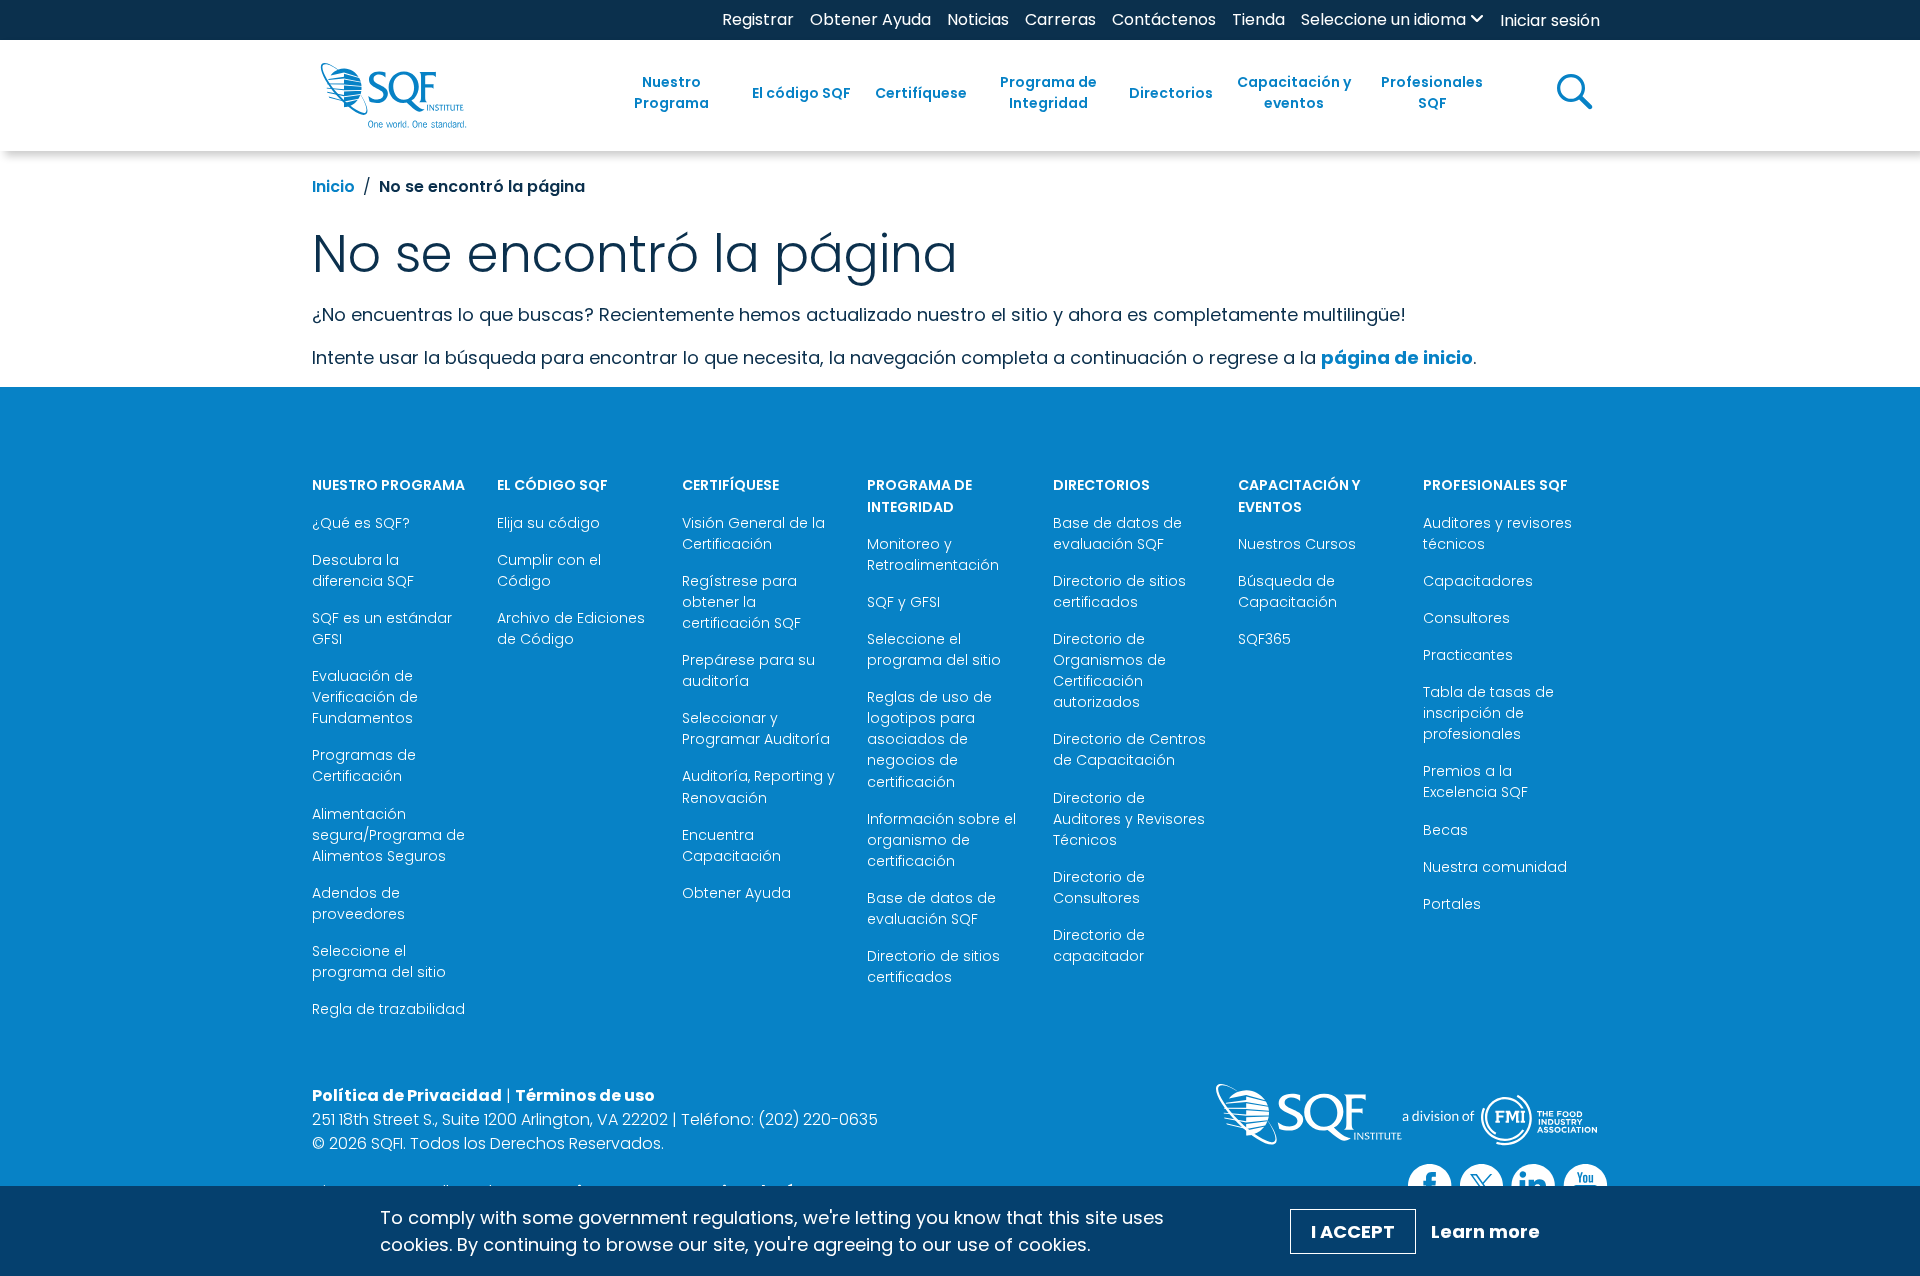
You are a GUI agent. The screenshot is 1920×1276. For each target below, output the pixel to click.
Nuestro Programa (671, 92)
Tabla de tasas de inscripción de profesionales (1488, 713)
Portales (1452, 904)
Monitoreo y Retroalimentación (933, 554)
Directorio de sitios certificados (933, 966)
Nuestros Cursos (1297, 544)
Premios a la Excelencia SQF (1475, 781)
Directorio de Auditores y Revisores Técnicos (1129, 819)
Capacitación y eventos (1294, 92)
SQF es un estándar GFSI (382, 628)
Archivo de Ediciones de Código (571, 628)
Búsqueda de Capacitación (1287, 591)
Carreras (1060, 19)
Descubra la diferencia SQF (363, 570)
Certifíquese (921, 93)
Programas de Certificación (364, 765)
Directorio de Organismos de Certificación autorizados (1109, 670)
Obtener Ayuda (870, 19)
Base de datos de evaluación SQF (931, 908)
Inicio (333, 186)
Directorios (1171, 93)
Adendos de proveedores (358, 903)
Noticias (978, 19)
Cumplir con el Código (549, 570)
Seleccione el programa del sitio (379, 961)
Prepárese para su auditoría (748, 670)
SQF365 (1264, 639)
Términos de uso (585, 1095)
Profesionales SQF (1432, 92)
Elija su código (548, 523)
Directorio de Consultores (1099, 887)
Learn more (1485, 1231)
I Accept (1353, 1231)
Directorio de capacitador (1099, 945)
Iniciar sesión (1550, 20)
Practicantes (1468, 655)
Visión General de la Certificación (753, 533)
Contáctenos (1164, 19)
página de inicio (1397, 357)
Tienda (1258, 19)
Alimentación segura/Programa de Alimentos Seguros (388, 835)
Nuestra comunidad (1495, 867)
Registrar (758, 19)
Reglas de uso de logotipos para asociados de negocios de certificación (929, 739)
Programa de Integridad (1048, 92)
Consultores (1466, 618)
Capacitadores (1478, 581)
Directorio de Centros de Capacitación (1129, 749)
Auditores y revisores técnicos (1497, 533)
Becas (1445, 830)
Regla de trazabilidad (388, 1009)
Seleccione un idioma (1383, 19)
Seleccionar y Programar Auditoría (756, 728)
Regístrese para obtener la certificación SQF (741, 602)
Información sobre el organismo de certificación (941, 840)
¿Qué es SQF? (361, 523)
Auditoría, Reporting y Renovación (758, 786)
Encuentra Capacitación (731, 845)
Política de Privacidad (407, 1095)
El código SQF (801, 93)
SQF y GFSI (903, 602)
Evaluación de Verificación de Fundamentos (365, 697)
